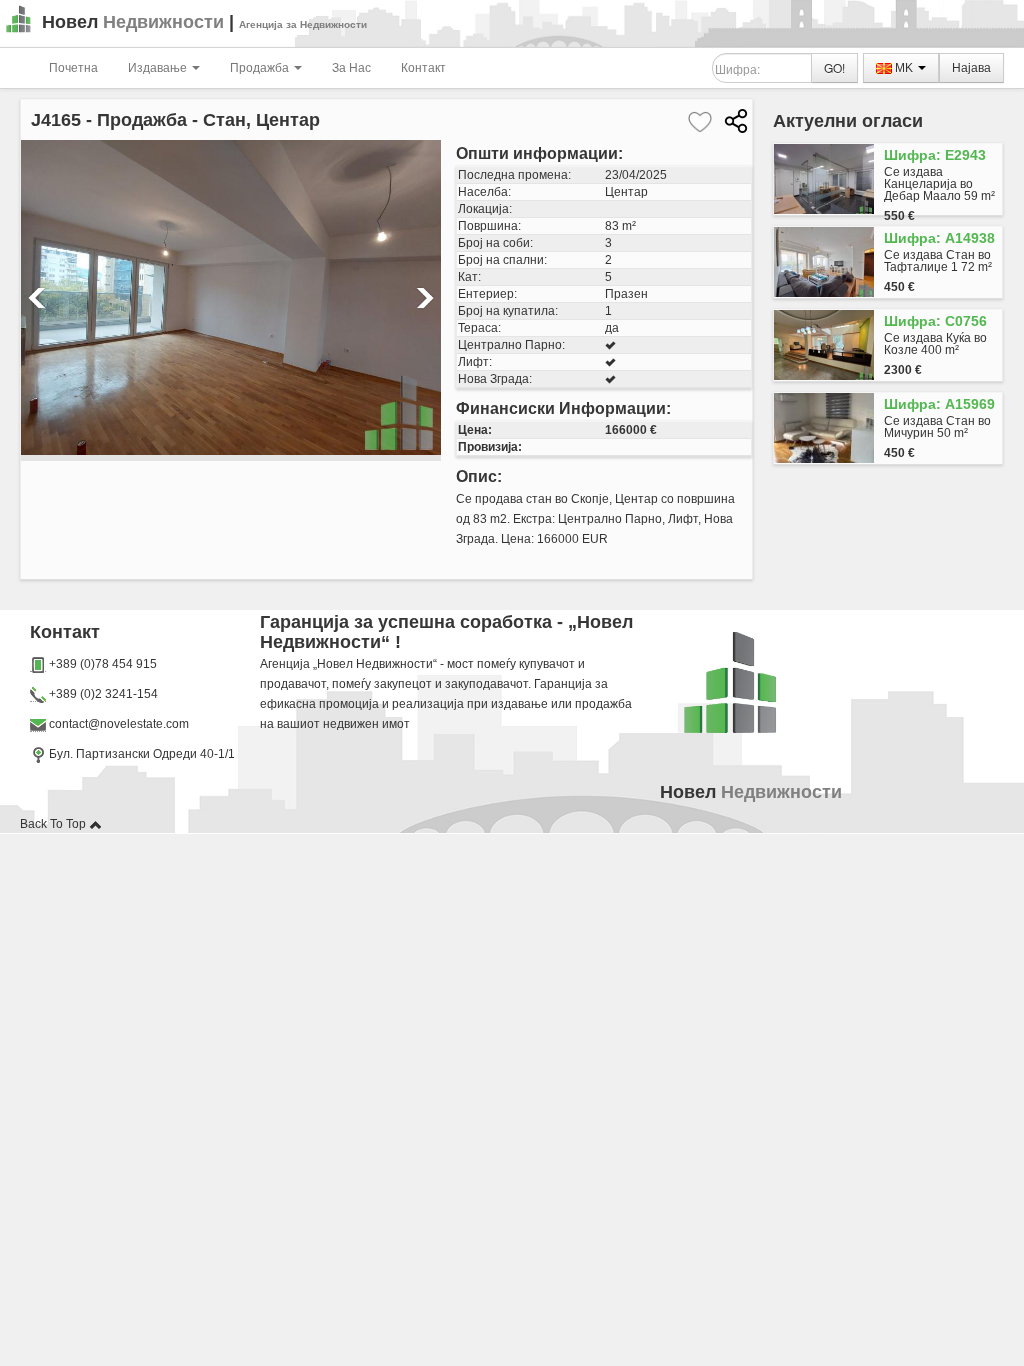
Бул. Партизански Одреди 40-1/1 (140, 754)
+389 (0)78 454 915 (103, 664)
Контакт (423, 68)
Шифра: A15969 (939, 404)
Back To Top (54, 824)
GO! (834, 67)
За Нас (351, 68)
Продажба (261, 68)
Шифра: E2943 (935, 155)
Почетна (73, 68)
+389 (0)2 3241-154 (103, 694)
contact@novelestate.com (119, 724)
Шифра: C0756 (935, 321)
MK (904, 68)
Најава (971, 68)
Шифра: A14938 (939, 238)
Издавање (159, 68)
